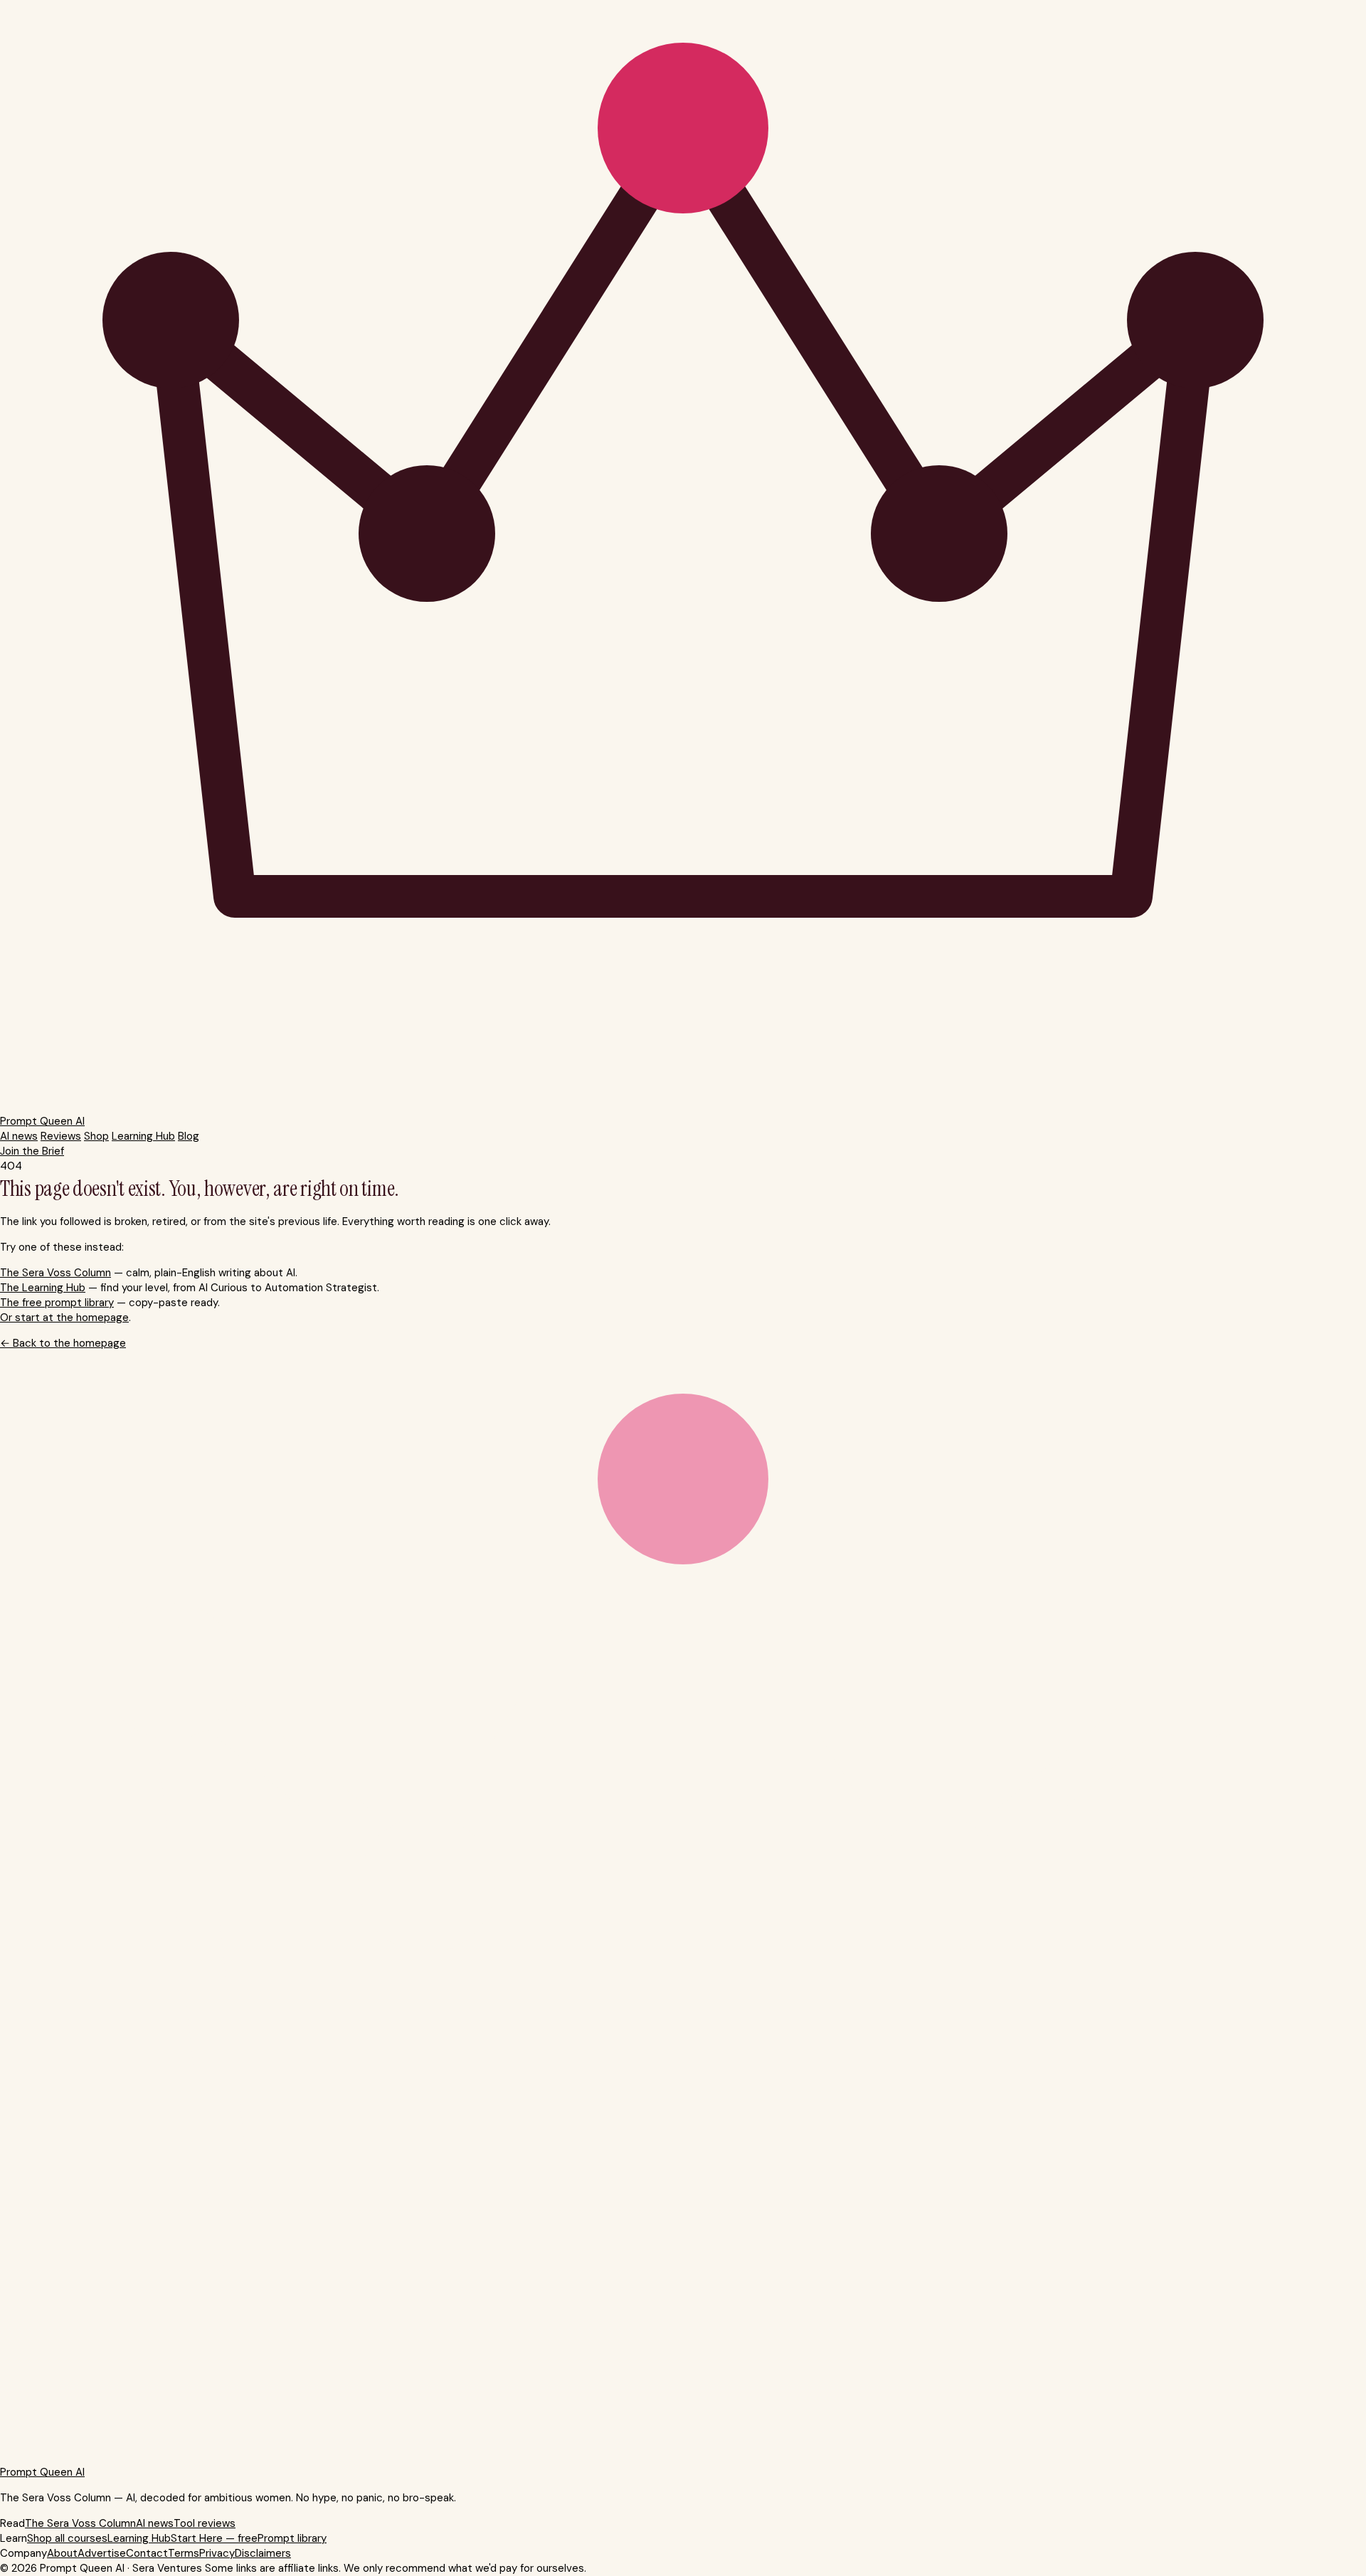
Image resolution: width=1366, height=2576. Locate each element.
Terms (184, 2553)
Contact (147, 2553)
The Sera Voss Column (55, 1273)
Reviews (61, 1136)
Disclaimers (263, 2553)
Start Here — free (214, 2538)
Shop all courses (67, 2538)
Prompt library (292, 2538)
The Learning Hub (43, 1288)
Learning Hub (143, 1136)
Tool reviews (205, 2523)
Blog (189, 1136)
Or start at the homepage (64, 1318)
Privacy (217, 2553)
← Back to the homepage (63, 1343)
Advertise (102, 2553)
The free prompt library (57, 1303)
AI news (19, 1136)
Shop (96, 1136)
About (62, 2553)
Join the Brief (32, 1151)
